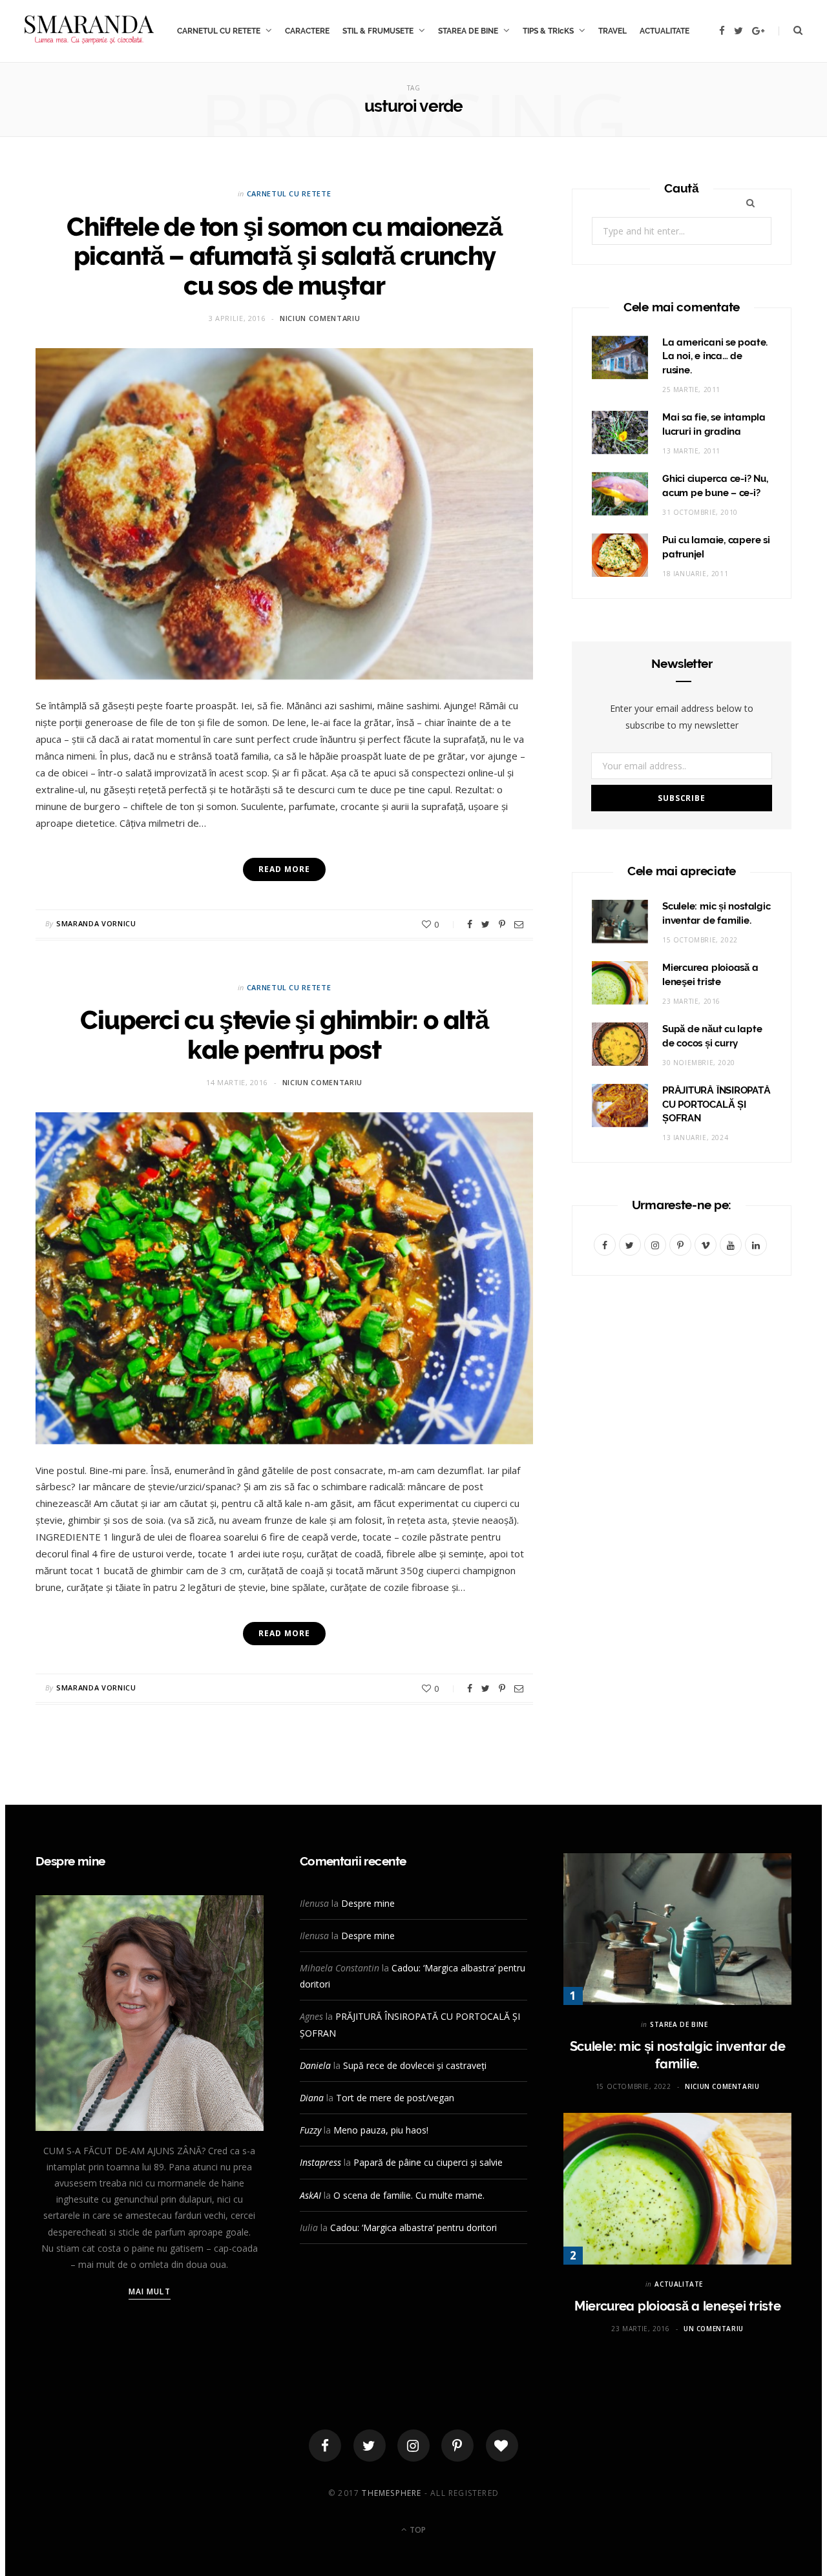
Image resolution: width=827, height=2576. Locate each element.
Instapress (320, 2162)
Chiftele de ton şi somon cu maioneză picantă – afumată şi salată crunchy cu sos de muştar (284, 256)
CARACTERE (307, 31)
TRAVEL (612, 31)
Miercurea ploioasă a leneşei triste (678, 2306)
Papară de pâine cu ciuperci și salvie (428, 2162)
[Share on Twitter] (486, 924)
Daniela (315, 2065)
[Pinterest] (502, 924)
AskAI (310, 2195)
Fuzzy (310, 2130)
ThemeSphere (392, 2493)
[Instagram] (413, 2446)
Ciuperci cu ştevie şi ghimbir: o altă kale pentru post (284, 1034)
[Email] (519, 924)
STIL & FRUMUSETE (378, 31)
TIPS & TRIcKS (548, 31)
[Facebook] (325, 2446)
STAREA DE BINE (468, 31)
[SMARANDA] (89, 31)
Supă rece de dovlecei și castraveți (415, 2065)
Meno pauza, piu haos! (381, 2130)
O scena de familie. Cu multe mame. (409, 2195)
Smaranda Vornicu (96, 923)
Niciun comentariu (320, 318)
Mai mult (150, 2291)
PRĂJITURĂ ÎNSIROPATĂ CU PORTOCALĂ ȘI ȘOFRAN (717, 1105)
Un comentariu (714, 2329)
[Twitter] (370, 2446)
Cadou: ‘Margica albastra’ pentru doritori (413, 2228)
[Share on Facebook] (470, 924)
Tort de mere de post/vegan (395, 2098)
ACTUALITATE (665, 31)
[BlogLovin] (502, 2446)
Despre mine (368, 1903)
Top (417, 2530)
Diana (312, 2098)
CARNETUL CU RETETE (219, 31)
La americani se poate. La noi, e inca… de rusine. (715, 357)
